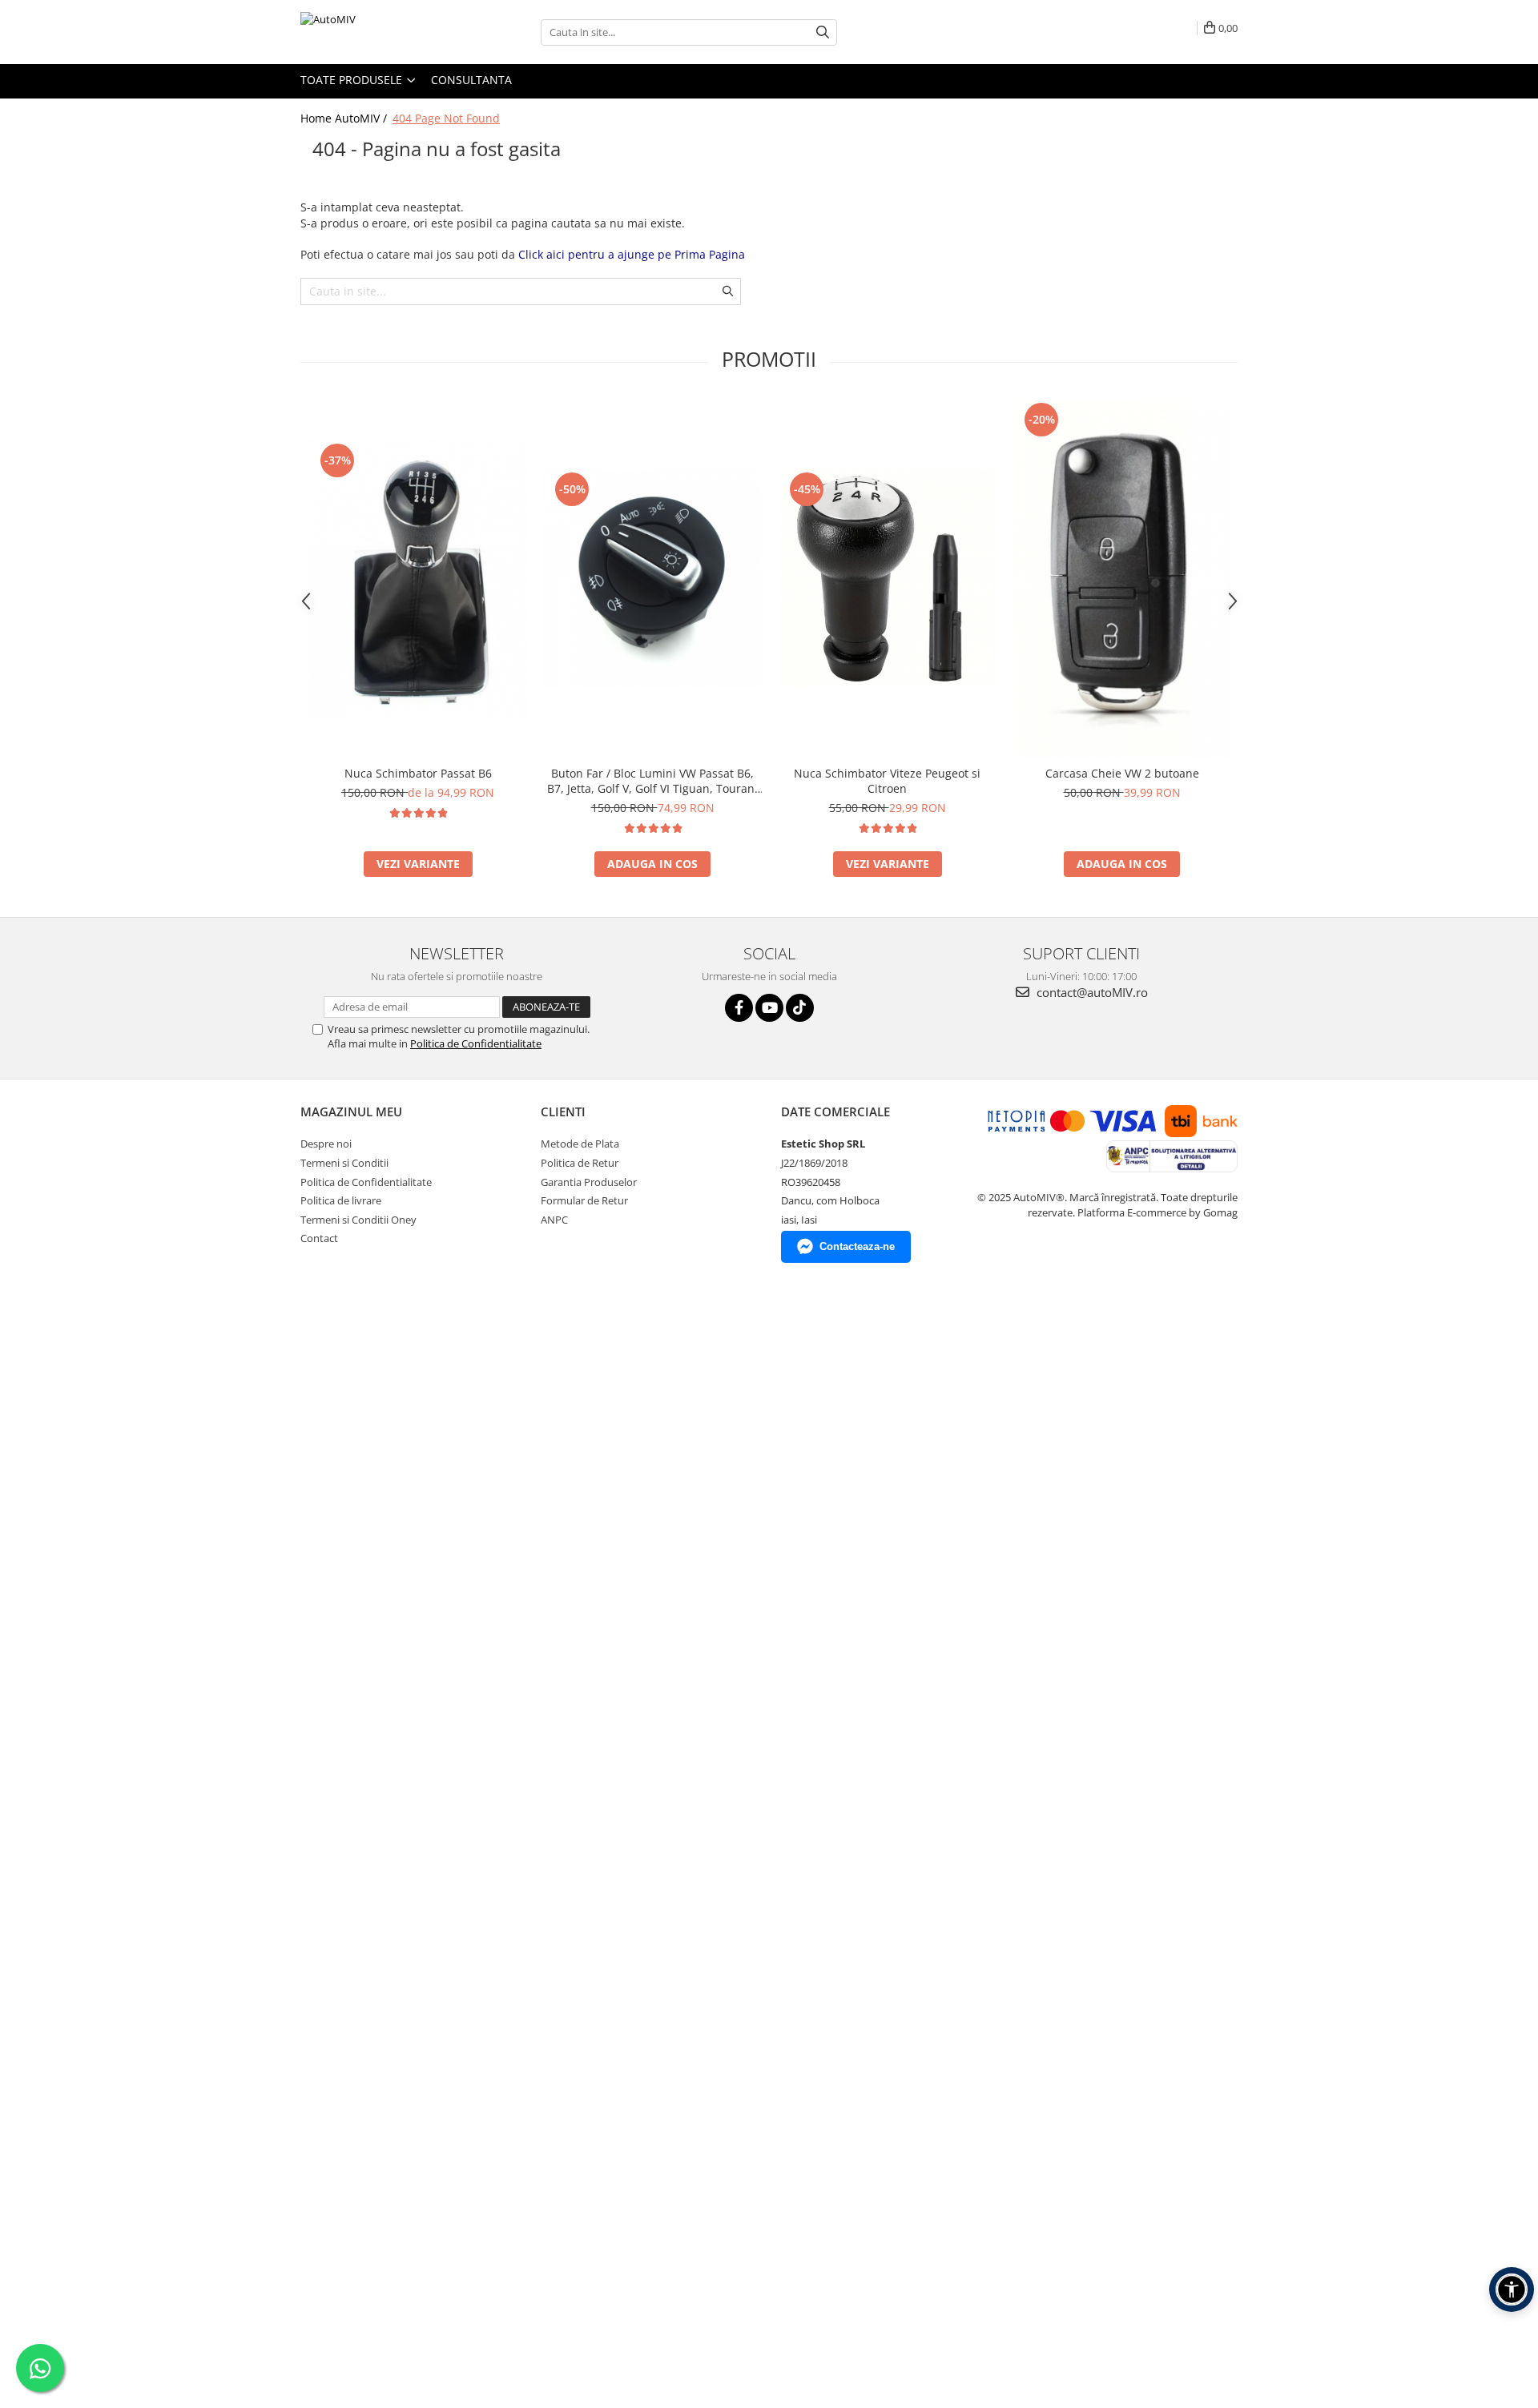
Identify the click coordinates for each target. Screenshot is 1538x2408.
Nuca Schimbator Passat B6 (418, 773)
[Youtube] (769, 1008)
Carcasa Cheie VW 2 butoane (1122, 773)
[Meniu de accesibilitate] (1512, 2289)
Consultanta (471, 80)
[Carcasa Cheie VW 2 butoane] (1122, 578)
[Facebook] (739, 1008)
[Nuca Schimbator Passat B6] (418, 578)
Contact (319, 1238)
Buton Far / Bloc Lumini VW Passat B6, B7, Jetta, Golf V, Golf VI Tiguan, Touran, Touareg (652, 781)
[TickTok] (800, 1008)
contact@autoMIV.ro (1091, 992)
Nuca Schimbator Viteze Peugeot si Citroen (887, 781)
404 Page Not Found (446, 118)
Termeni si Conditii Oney (358, 1220)
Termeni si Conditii (344, 1163)
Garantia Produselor (589, 1182)
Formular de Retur (584, 1200)
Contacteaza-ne (857, 1246)
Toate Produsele (353, 80)
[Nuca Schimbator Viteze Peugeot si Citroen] (887, 578)
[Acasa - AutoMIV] (380, 32)
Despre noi (326, 1144)
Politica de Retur (580, 1163)
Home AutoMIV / (345, 118)
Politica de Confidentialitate (476, 1043)
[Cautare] (823, 32)
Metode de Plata (580, 1144)
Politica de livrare (341, 1200)
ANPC (554, 1220)
